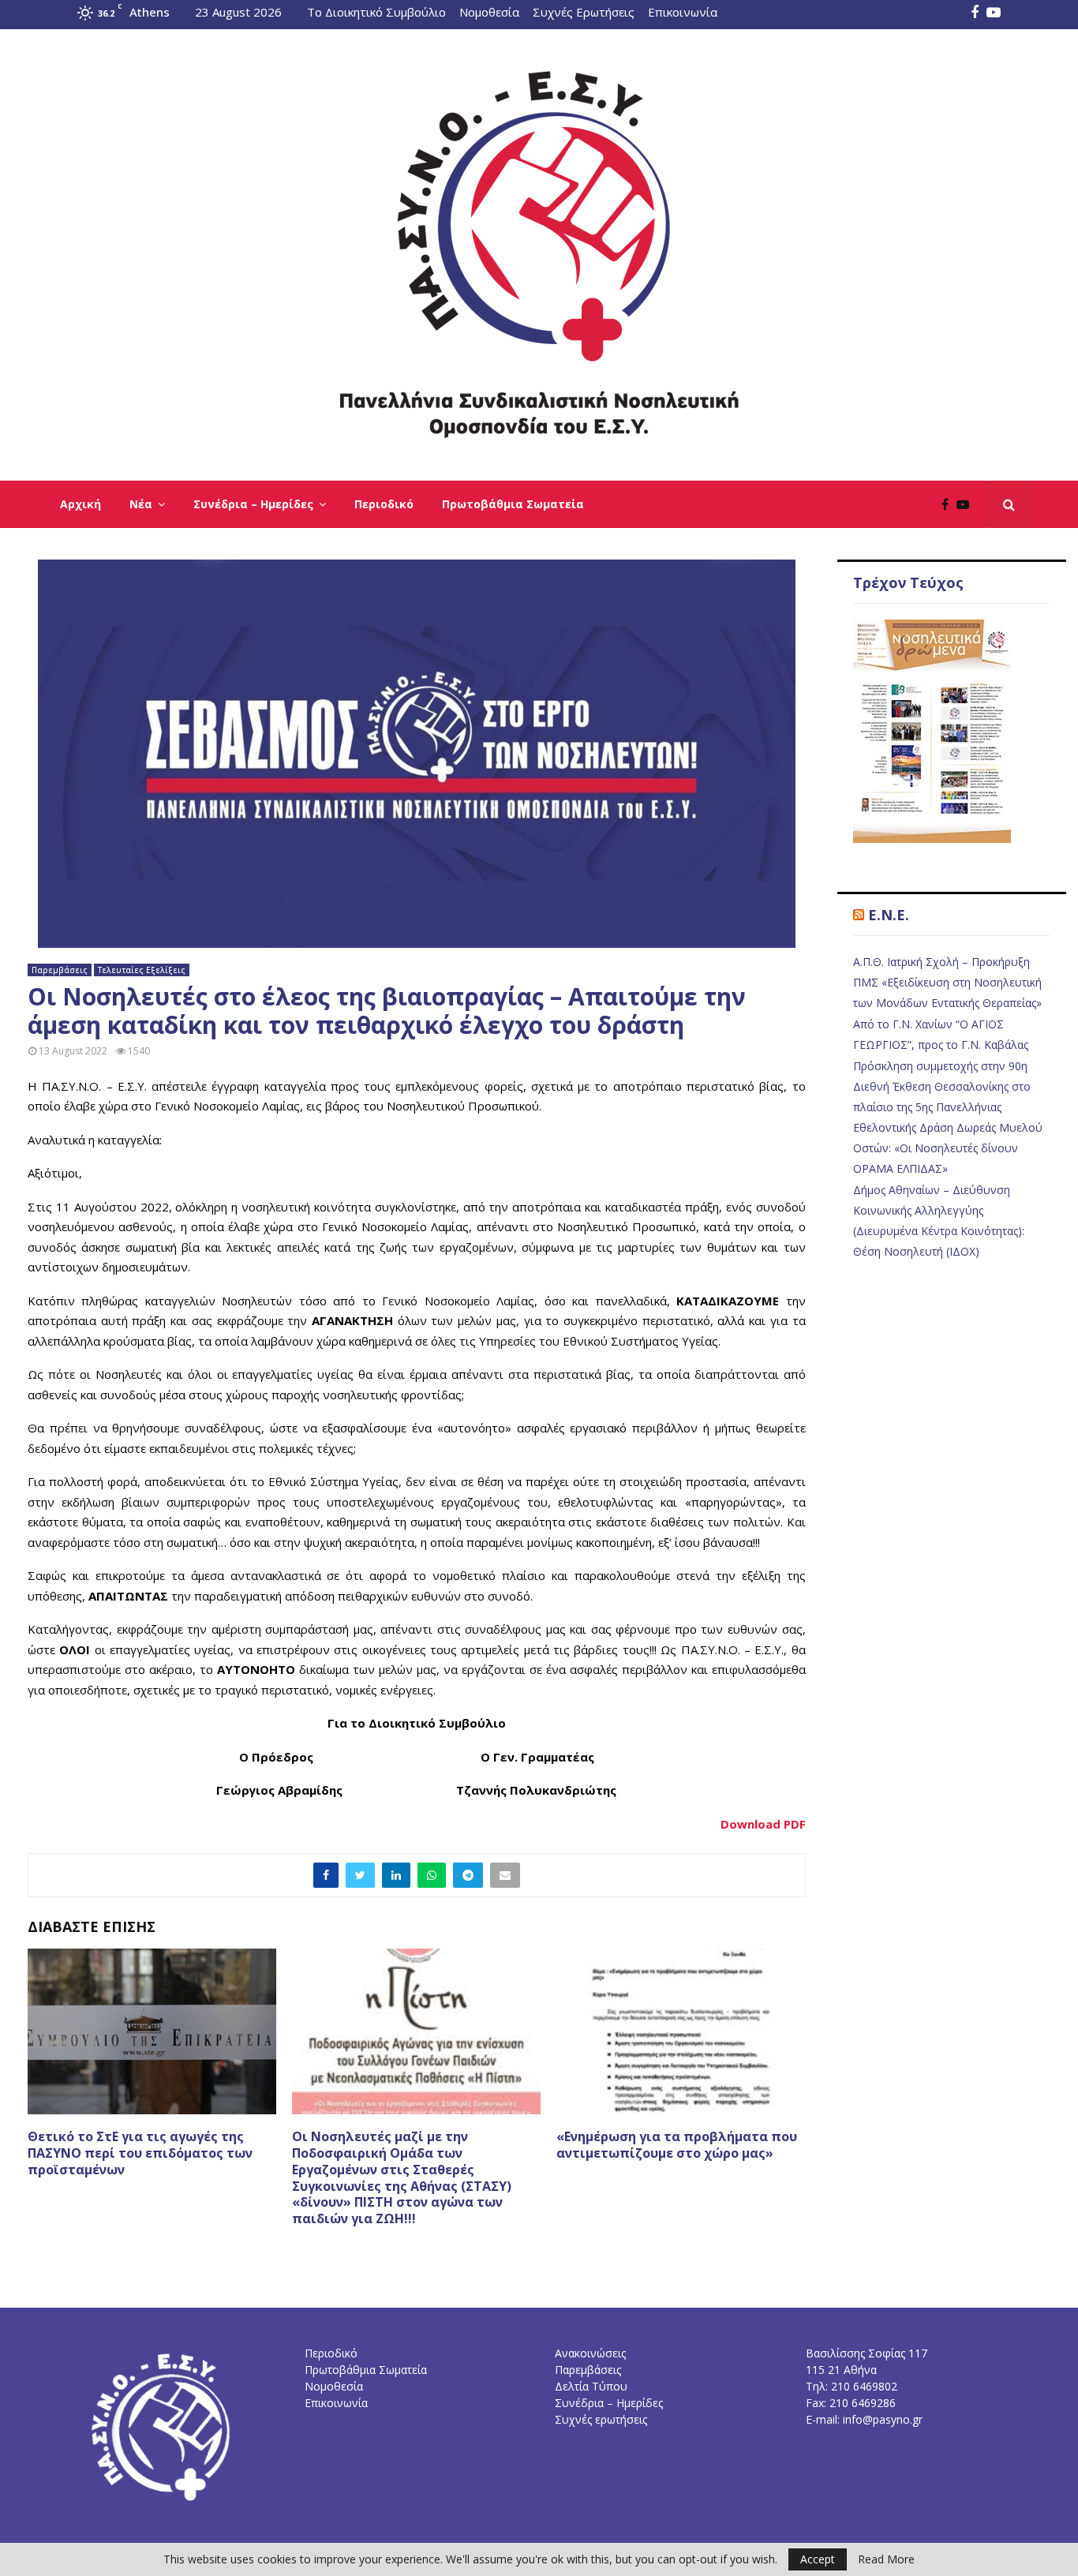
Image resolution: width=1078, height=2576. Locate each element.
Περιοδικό (384, 504)
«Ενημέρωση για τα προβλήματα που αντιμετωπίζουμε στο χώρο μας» (677, 2145)
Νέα (141, 504)
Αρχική (80, 504)
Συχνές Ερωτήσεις (584, 12)
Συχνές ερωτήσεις (601, 2419)
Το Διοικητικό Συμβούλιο (376, 12)
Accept (818, 2559)
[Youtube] (967, 504)
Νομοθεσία (489, 12)
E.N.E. (889, 915)
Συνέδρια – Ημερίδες (253, 504)
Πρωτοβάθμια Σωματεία (513, 504)
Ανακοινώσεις (590, 2353)
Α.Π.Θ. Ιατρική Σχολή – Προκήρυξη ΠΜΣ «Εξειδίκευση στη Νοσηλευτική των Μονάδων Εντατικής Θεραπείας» (947, 982)
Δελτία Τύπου (591, 2386)
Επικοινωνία (683, 12)
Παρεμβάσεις (60, 970)
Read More (886, 2559)
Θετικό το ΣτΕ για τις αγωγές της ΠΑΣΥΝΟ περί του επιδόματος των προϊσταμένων (140, 2153)
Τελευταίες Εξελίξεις (142, 970)
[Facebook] (949, 504)
